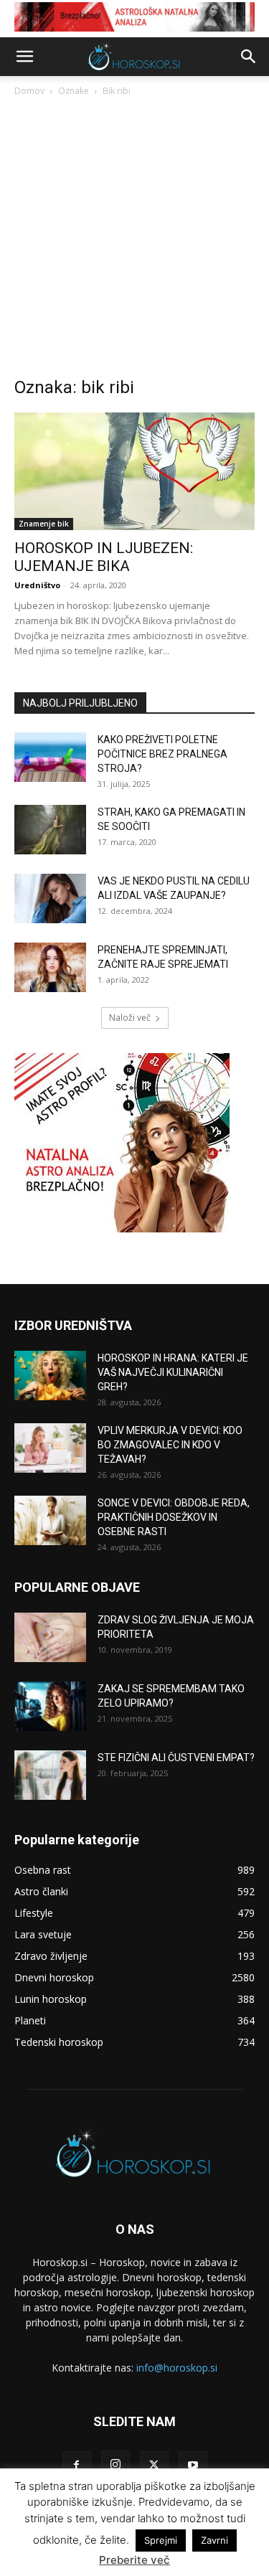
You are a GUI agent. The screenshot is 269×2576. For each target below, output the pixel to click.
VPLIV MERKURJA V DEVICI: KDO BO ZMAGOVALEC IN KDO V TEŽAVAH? (170, 1445)
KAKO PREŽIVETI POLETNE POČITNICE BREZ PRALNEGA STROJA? (162, 754)
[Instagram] (115, 2465)
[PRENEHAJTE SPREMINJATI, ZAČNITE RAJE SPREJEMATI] (50, 967)
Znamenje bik (44, 524)
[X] (154, 2466)
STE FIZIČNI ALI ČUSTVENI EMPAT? (176, 1758)
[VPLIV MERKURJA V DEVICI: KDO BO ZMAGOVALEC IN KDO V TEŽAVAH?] (50, 1448)
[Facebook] (77, 2466)
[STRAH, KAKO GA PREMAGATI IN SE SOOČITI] (50, 830)
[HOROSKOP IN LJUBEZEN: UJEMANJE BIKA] (134, 471)
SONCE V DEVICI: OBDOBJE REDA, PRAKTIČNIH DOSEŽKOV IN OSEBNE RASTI (174, 1517)
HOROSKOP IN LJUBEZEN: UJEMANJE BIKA (104, 557)
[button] (24, 57)
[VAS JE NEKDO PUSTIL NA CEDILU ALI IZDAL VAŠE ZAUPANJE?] (50, 898)
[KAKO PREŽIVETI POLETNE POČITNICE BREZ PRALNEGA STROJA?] (50, 757)
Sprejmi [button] (161, 2540)
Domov (29, 91)
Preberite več (134, 2560)
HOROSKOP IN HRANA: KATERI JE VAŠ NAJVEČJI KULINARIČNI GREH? (173, 1372)
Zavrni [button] (214, 2540)
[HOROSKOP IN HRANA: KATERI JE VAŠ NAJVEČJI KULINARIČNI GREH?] (50, 1376)
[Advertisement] (134, 241)
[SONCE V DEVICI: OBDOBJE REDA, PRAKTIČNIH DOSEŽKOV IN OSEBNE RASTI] (50, 1520)
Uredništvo (37, 585)
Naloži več (130, 1018)
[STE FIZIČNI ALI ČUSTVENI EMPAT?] (50, 1775)
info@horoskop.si (177, 2368)
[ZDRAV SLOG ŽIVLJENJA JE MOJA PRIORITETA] (50, 1637)
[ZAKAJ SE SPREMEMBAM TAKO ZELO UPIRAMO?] (50, 1706)
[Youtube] (193, 2466)
